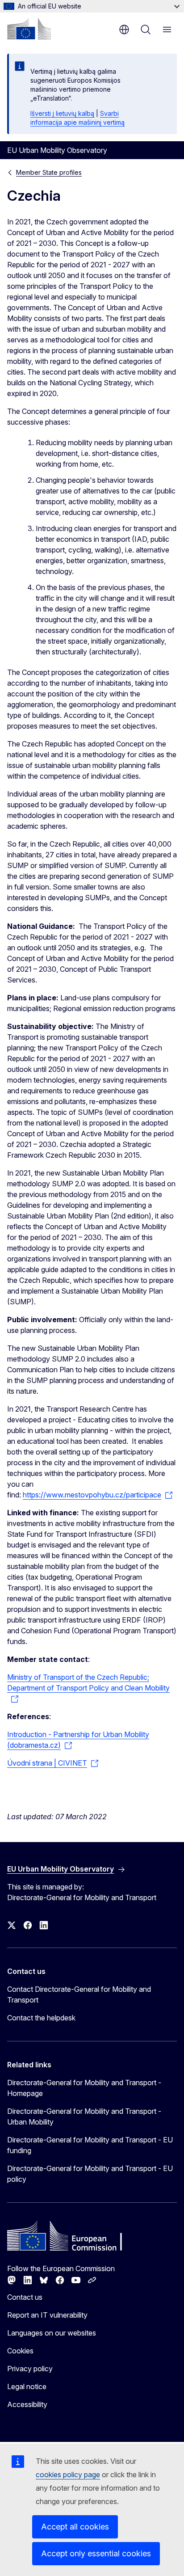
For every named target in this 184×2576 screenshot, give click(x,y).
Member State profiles (49, 172)
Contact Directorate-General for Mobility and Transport (79, 1994)
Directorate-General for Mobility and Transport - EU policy (90, 2174)
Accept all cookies (75, 2527)
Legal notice (27, 2386)
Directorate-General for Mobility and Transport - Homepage (84, 2088)
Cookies (20, 2351)
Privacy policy (30, 2369)
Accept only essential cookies (96, 2553)
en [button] (124, 30)
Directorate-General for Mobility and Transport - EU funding (90, 2145)
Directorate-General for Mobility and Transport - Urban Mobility (84, 2116)
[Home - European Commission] (29, 29)
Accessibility (27, 2404)
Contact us (25, 2297)
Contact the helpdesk (41, 2018)
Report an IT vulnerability (47, 2315)
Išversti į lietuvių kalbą (62, 113)
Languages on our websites (52, 2333)
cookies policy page (68, 2475)
